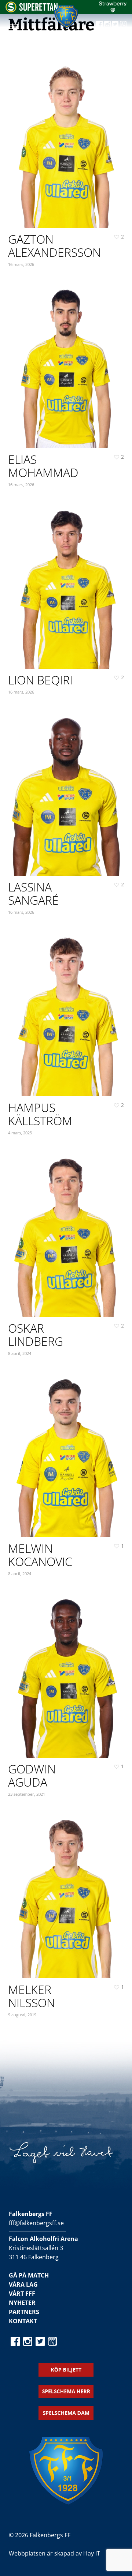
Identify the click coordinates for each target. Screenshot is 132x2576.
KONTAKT (23, 2321)
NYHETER (22, 2303)
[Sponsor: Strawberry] (113, 10)
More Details (68, 138)
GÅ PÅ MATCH (29, 2275)
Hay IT (92, 2553)
